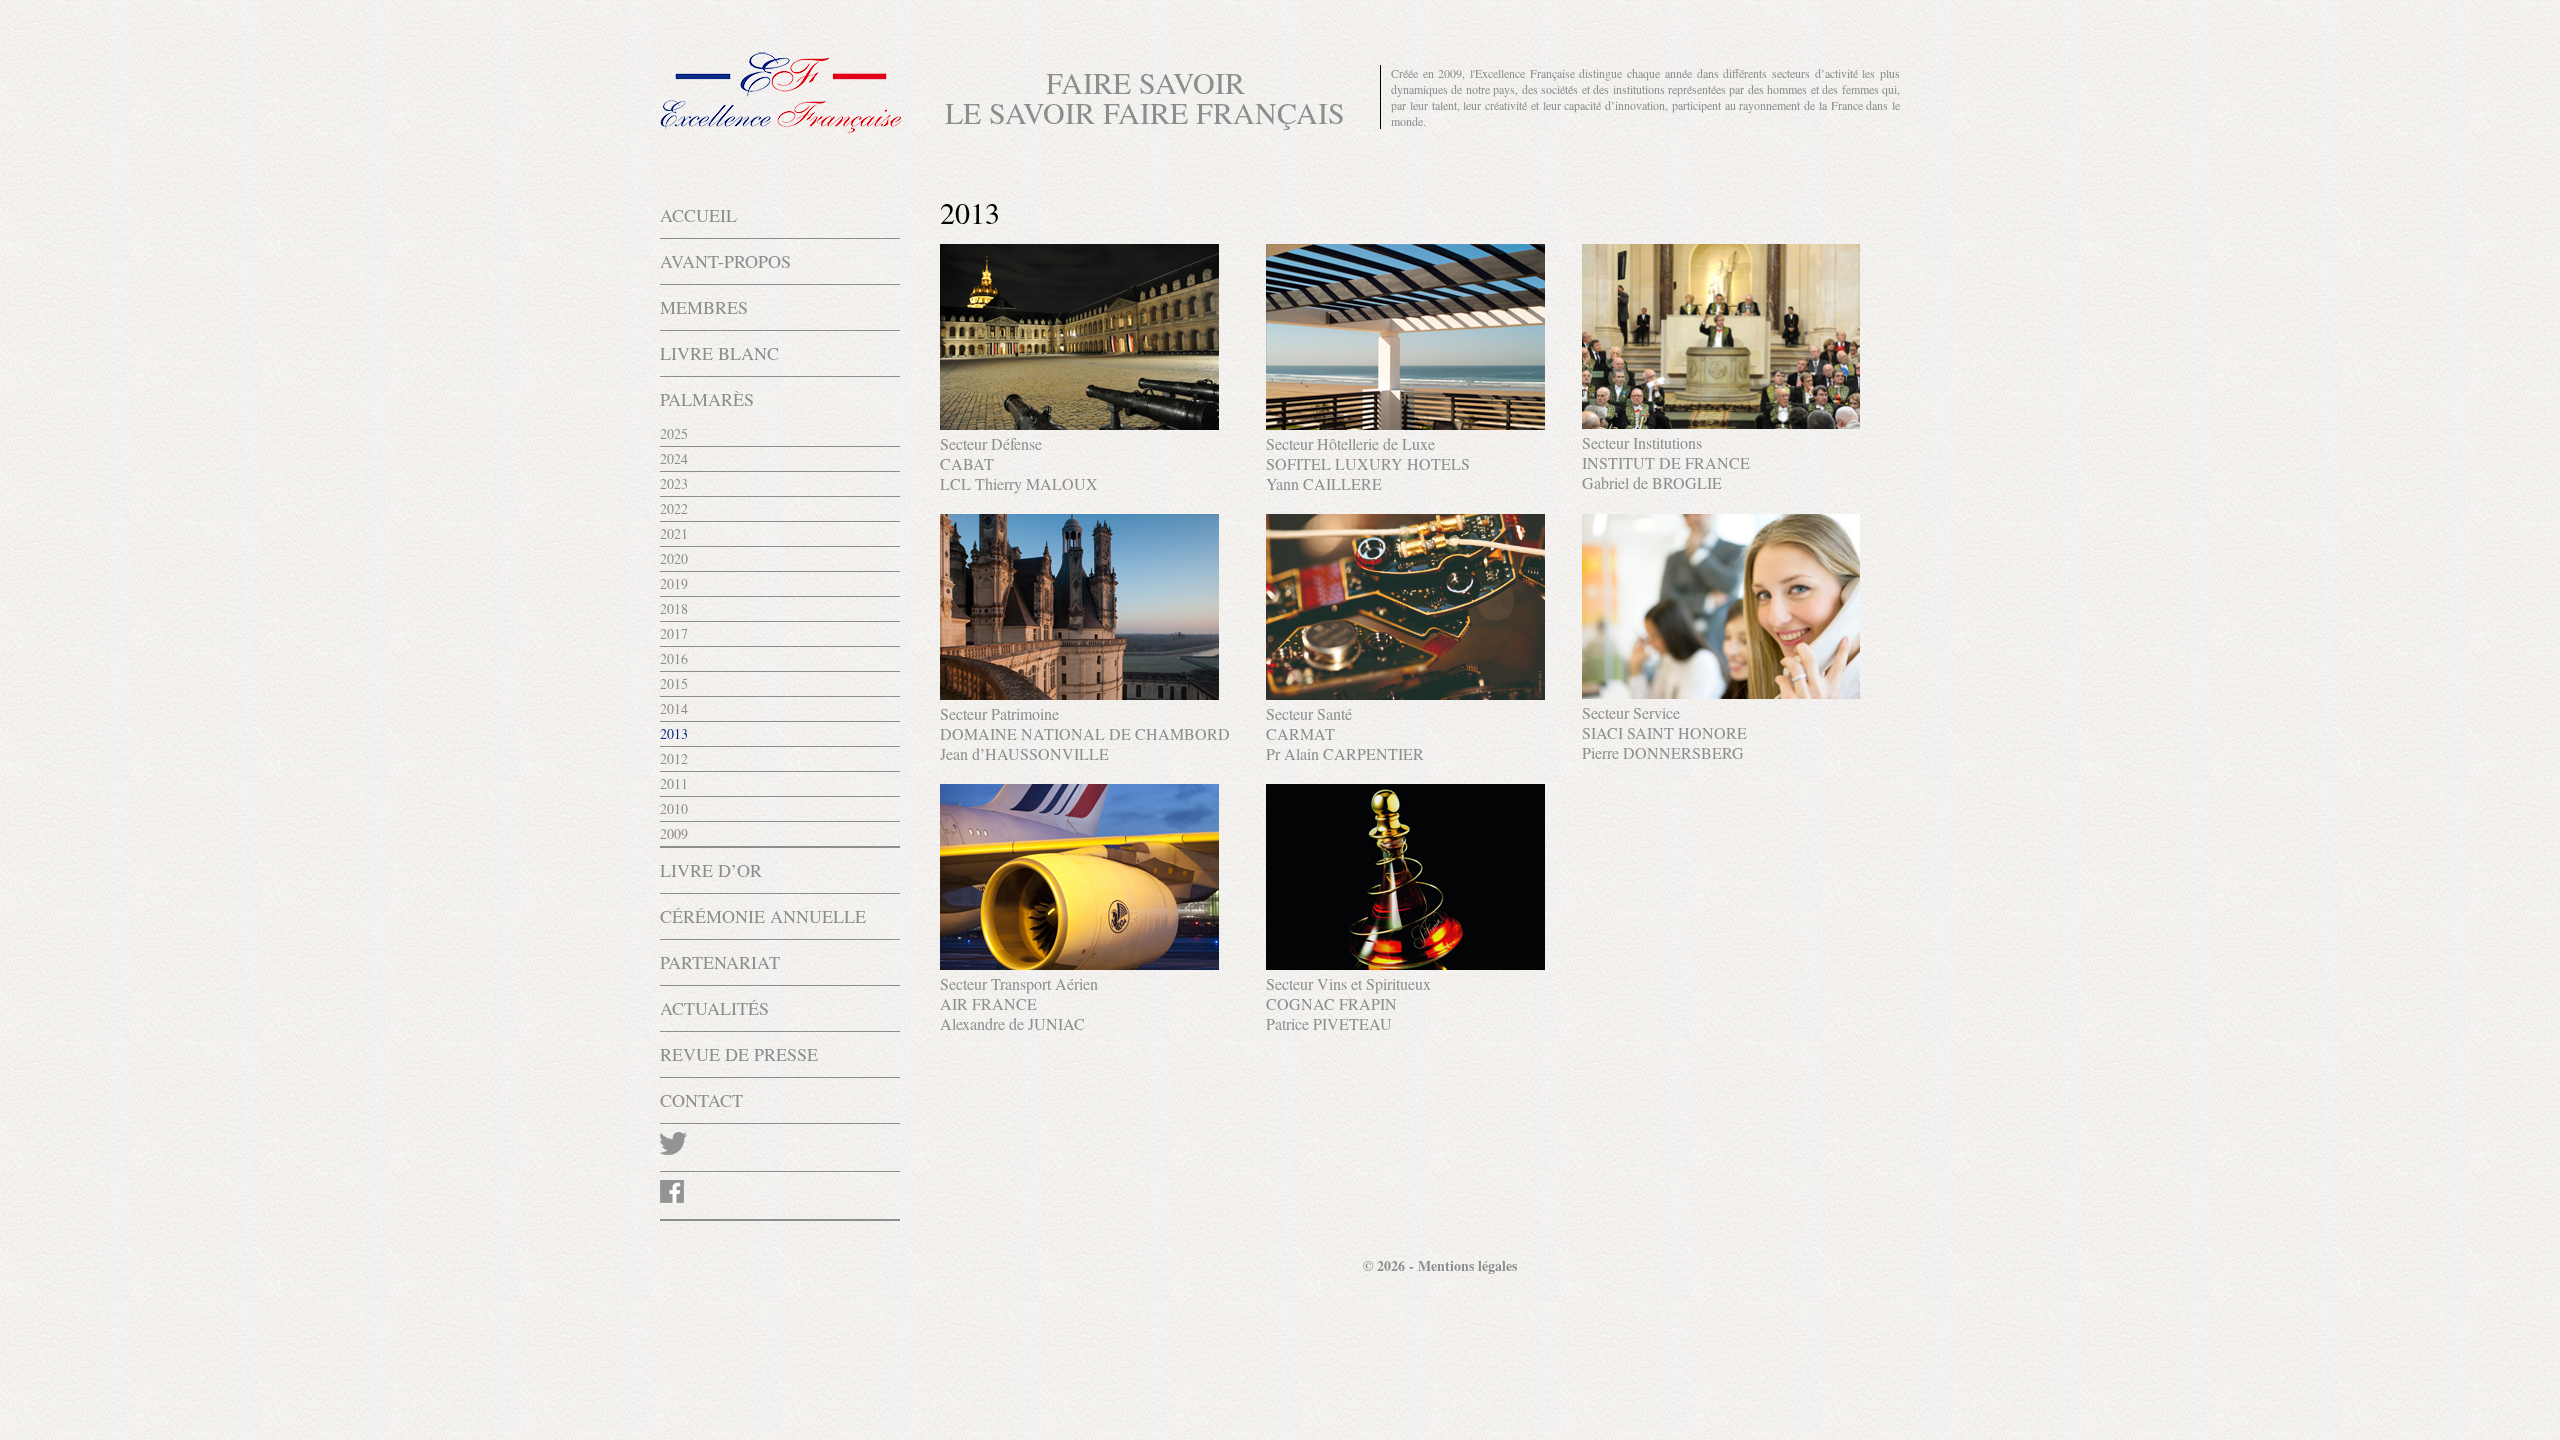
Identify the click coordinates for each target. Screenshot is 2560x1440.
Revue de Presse (739, 1054)
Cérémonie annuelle (763, 916)
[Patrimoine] (1079, 693)
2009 (674, 833)
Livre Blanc (719, 353)
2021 (674, 533)
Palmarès (707, 399)
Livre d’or (711, 870)
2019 (674, 583)
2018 (674, 608)
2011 (674, 783)
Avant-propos (725, 261)
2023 (674, 483)
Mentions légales (1467, 1265)
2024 (674, 458)
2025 (674, 433)
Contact (701, 1100)
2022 (674, 508)
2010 (674, 808)
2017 (674, 633)
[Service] (1721, 692)
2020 (674, 558)
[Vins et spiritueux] (1405, 963)
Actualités (714, 1008)
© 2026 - (1390, 1265)
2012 (674, 758)
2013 (674, 733)
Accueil (698, 215)
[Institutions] (1721, 422)
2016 (674, 658)
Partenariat (720, 962)
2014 (674, 708)
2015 (674, 683)
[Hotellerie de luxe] (1405, 423)
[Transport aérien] (1079, 963)
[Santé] (1405, 693)
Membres (704, 307)
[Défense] (1079, 423)
